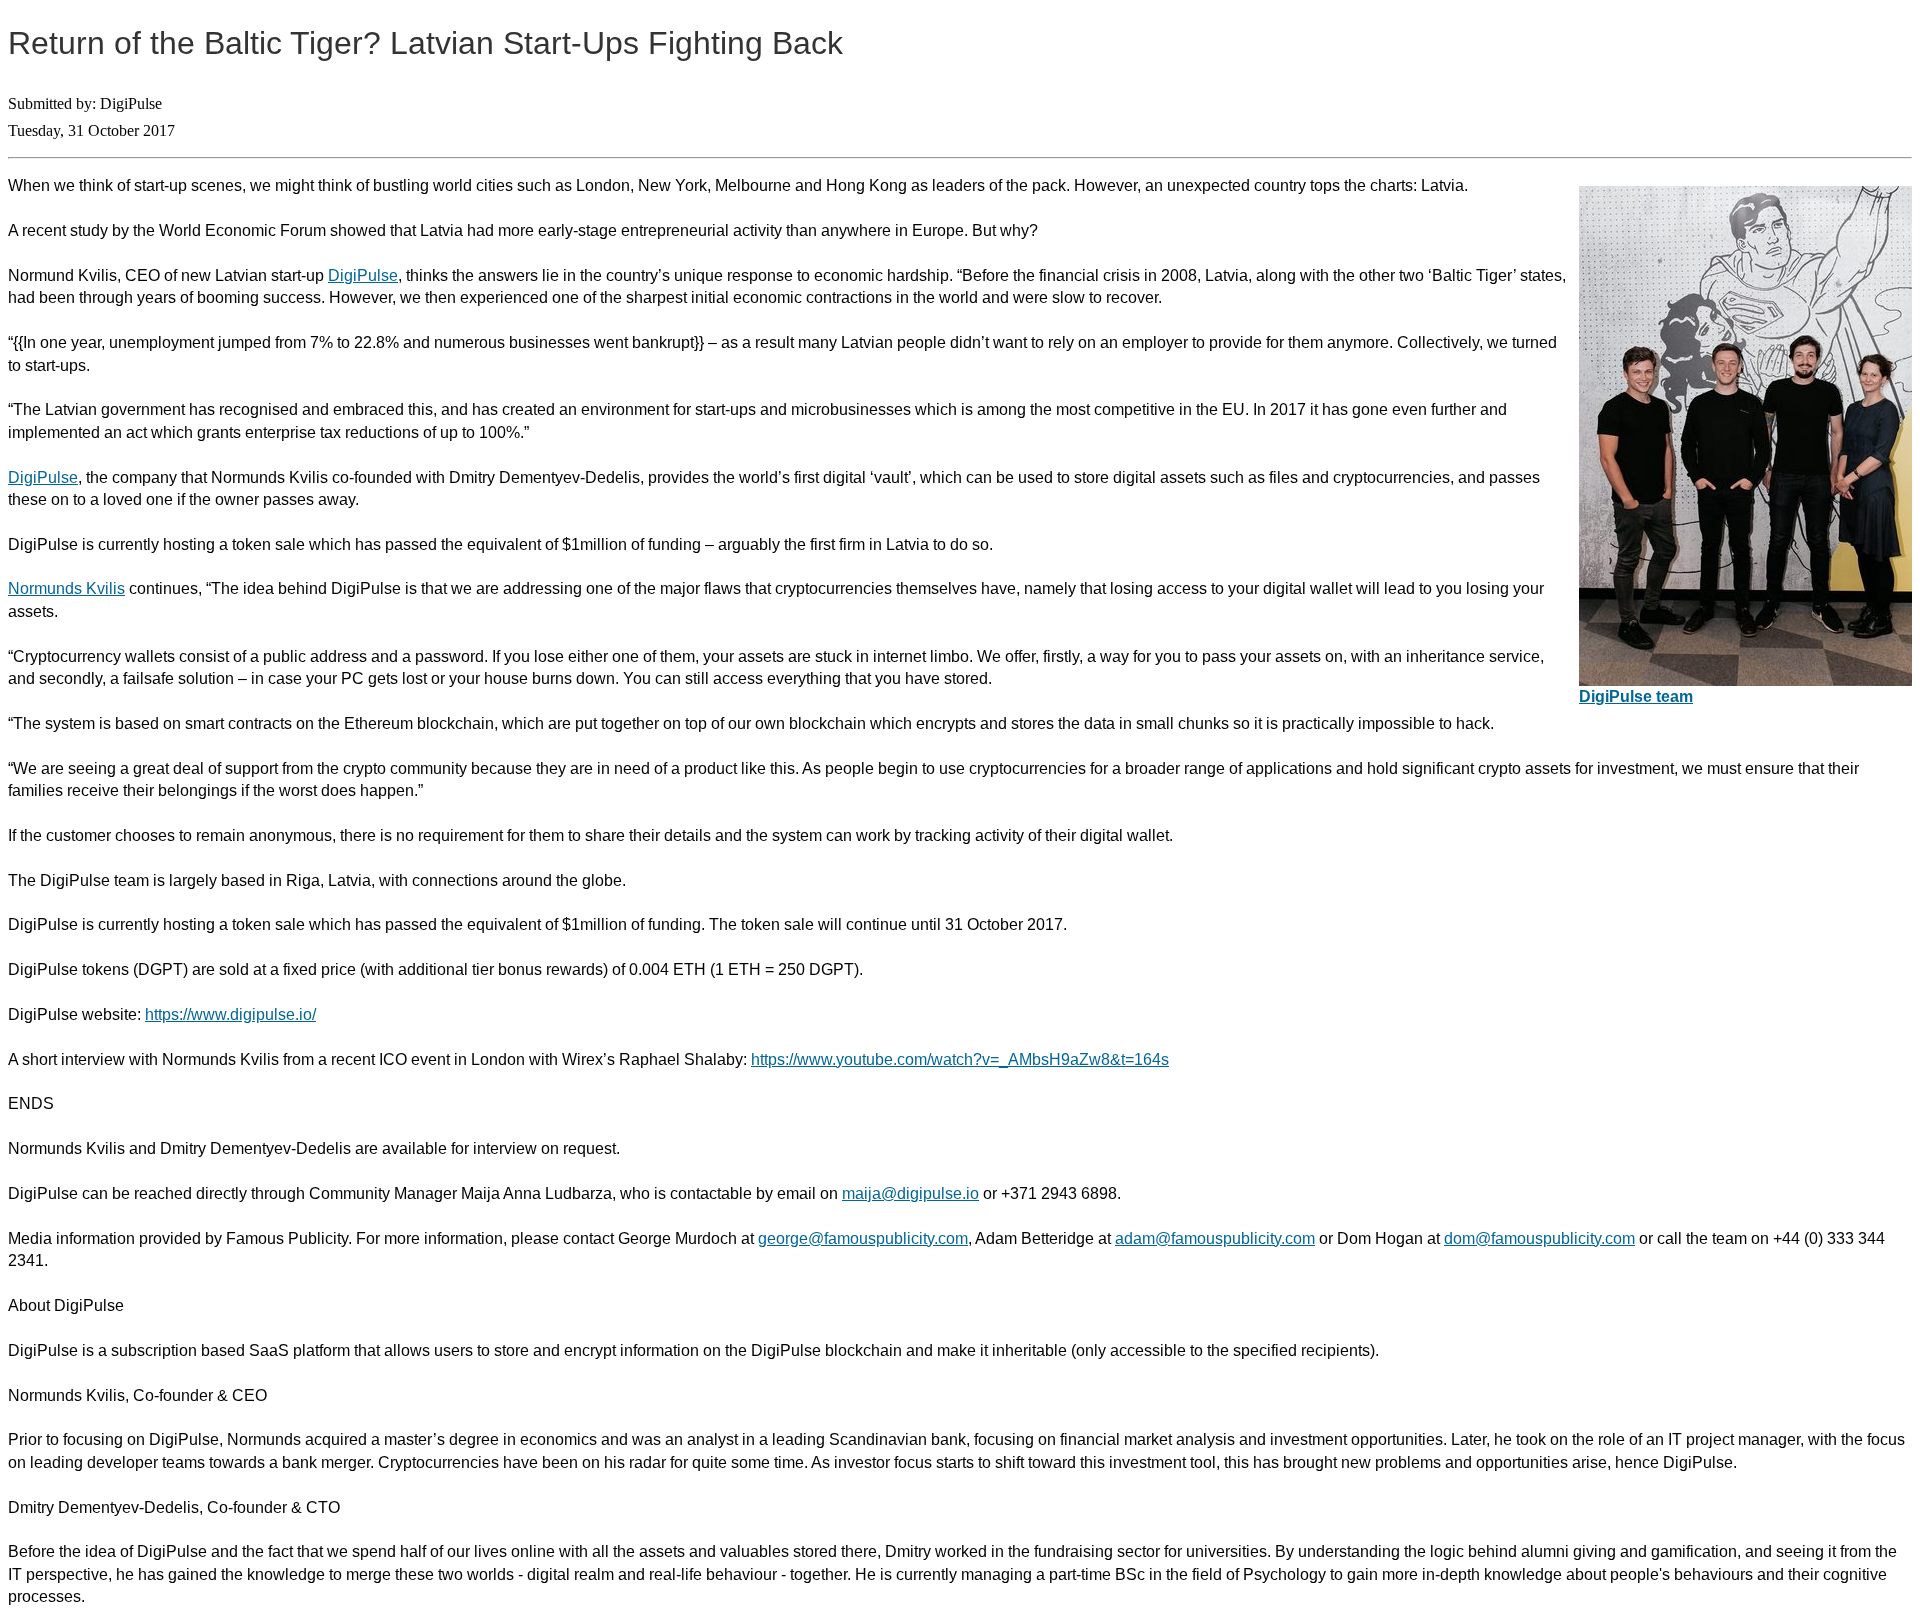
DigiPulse (363, 275)
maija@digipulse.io (910, 1193)
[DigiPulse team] (1745, 680)
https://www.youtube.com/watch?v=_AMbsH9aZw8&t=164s (960, 1059)
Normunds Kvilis (66, 588)
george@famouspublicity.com (863, 1238)
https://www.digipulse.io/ (230, 1014)
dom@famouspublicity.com (1539, 1238)
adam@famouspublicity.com (1215, 1238)
